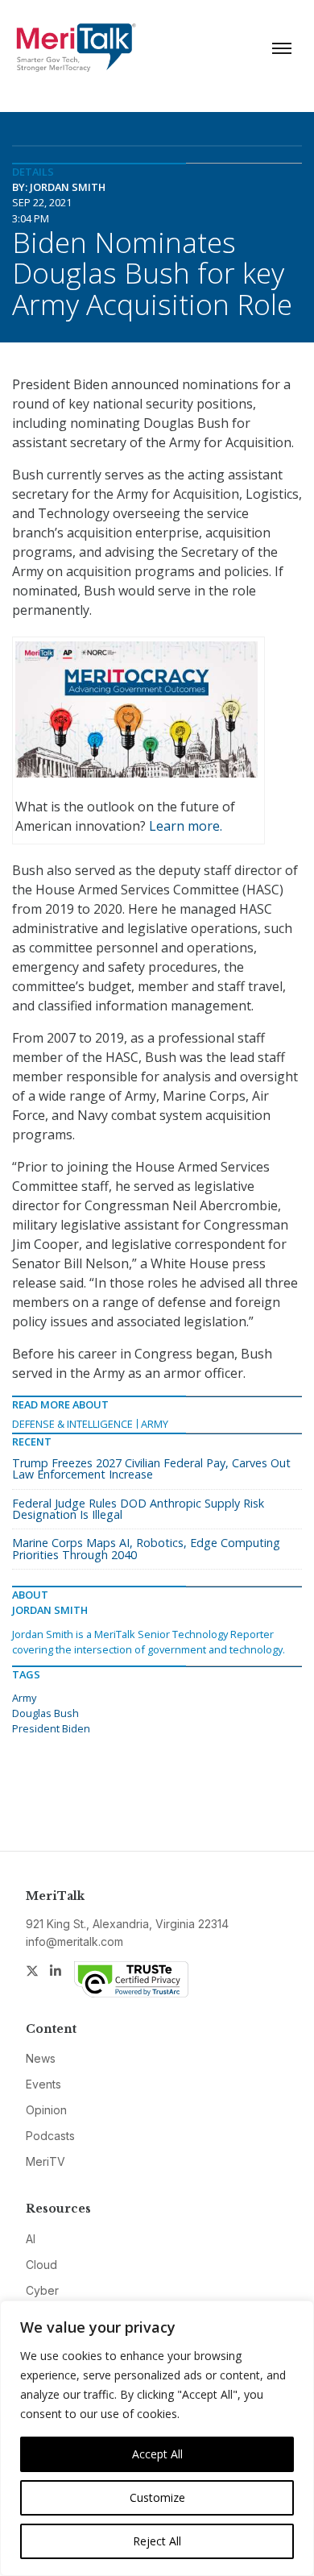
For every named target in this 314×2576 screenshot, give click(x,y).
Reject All (157, 2541)
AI (31, 2239)
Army (155, 1424)
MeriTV (45, 2161)
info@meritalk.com (74, 1941)
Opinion (46, 2110)
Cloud (41, 2265)
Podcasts (50, 2136)
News (41, 2058)
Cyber (42, 2290)
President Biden (51, 1728)
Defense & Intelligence (72, 1424)
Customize (157, 2497)
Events (43, 2084)
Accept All (157, 2454)
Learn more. (186, 826)
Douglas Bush (45, 1713)
